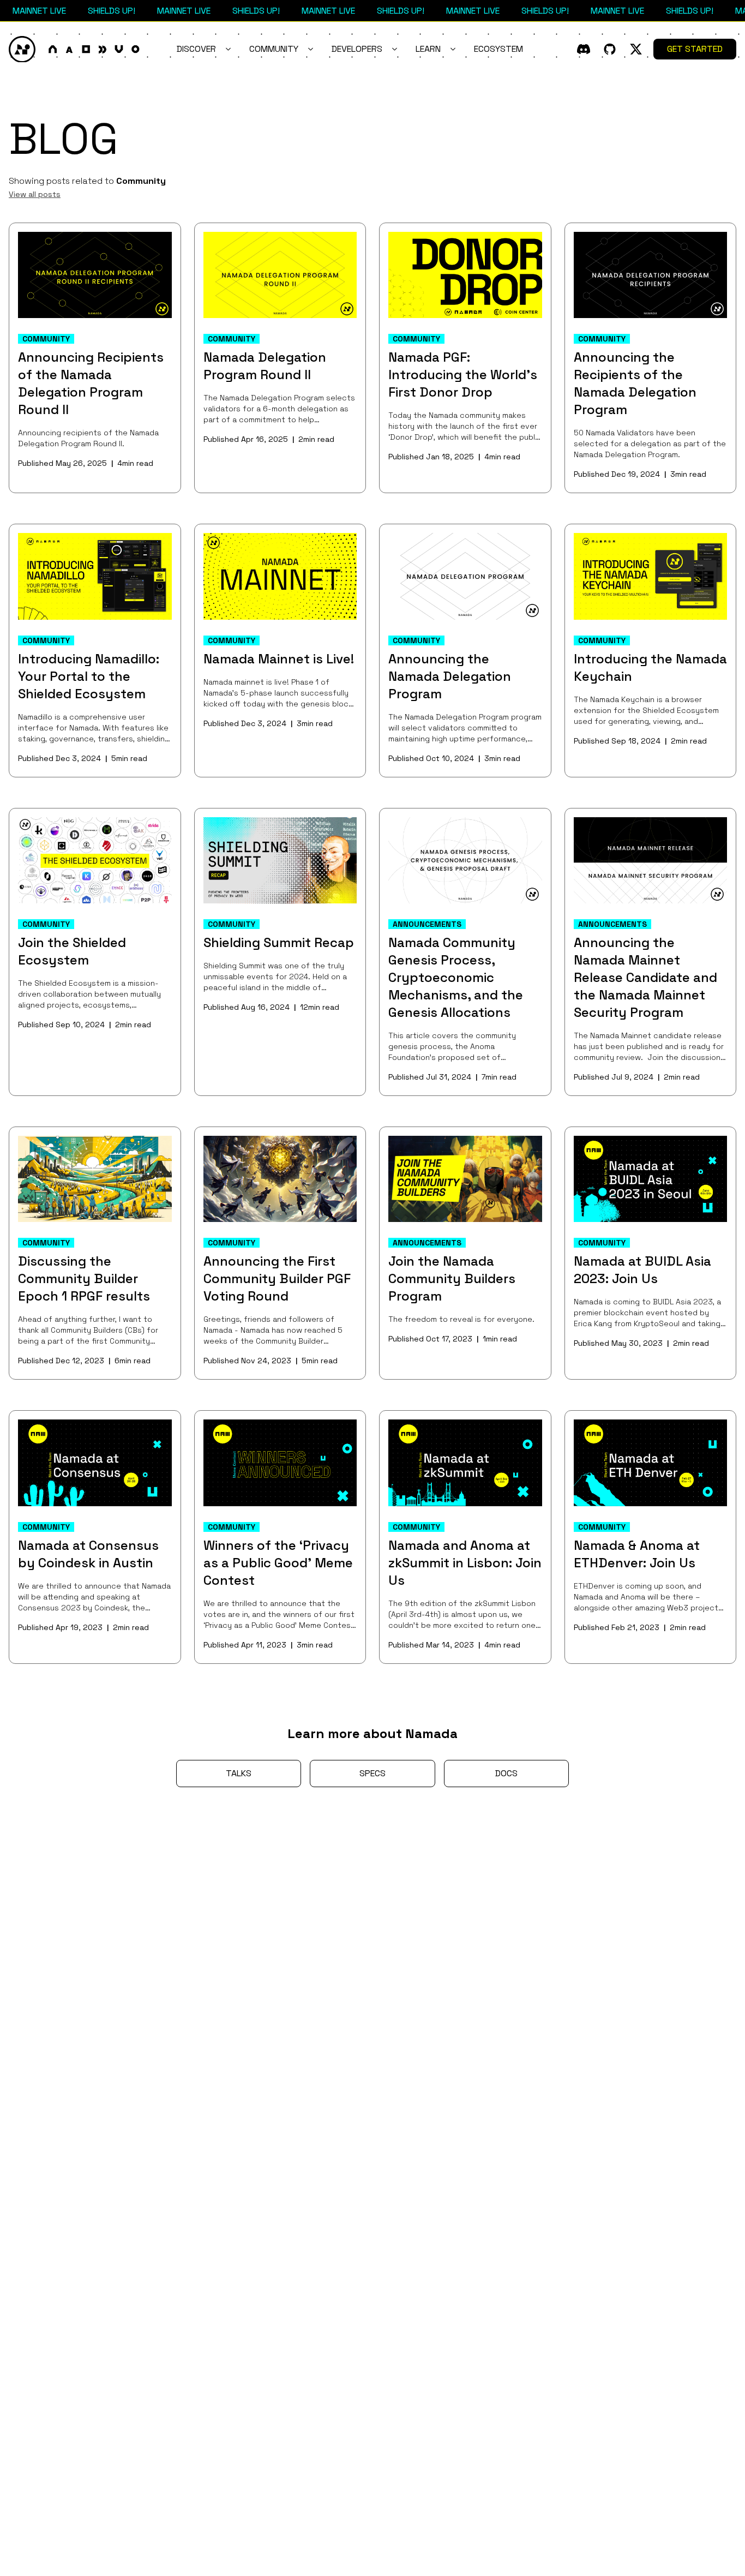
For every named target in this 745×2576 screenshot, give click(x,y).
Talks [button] (239, 1773)
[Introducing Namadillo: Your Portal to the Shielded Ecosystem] (95, 576)
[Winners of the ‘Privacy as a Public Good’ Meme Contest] (280, 1463)
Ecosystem (498, 49)
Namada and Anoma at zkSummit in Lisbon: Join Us (465, 1563)
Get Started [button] (695, 49)
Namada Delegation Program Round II (265, 366)
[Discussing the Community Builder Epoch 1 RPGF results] (95, 1179)
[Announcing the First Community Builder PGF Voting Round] (280, 1179)
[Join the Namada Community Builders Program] (465, 1179)
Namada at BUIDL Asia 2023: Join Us (642, 1270)
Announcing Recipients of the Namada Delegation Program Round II (91, 383)
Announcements (427, 924)
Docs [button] (506, 1773)
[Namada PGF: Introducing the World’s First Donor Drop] (465, 275)
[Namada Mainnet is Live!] (280, 576)
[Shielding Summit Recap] (280, 860)
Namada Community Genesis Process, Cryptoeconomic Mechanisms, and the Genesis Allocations (456, 977)
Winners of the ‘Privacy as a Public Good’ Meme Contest (278, 1563)
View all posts (35, 194)
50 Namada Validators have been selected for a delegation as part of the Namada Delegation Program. (650, 444)
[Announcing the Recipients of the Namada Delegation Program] (651, 275)
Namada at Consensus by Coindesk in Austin (88, 1554)
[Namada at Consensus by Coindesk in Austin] (95, 1463)
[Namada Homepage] (74, 49)
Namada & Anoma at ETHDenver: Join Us (637, 1554)
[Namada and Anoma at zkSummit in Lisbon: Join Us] (465, 1463)
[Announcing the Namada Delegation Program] (465, 576)
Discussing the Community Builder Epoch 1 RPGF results (84, 1278)
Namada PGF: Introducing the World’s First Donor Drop (463, 375)
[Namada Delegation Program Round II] (280, 275)
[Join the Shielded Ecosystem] (95, 860)
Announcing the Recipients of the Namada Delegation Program (635, 383)
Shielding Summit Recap (279, 942)
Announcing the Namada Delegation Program (450, 676)
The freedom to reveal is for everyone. (461, 1319)
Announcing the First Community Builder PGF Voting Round (277, 1278)
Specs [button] (372, 1773)
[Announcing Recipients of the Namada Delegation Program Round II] (95, 275)
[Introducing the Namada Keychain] (651, 576)
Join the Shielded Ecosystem (72, 951)
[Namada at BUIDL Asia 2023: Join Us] (651, 1179)
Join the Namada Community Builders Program (452, 1278)
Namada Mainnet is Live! (279, 659)
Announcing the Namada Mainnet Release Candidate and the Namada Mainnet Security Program (645, 977)
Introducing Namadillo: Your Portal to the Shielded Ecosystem (89, 676)
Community (141, 181)
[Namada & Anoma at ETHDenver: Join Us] (651, 1463)
